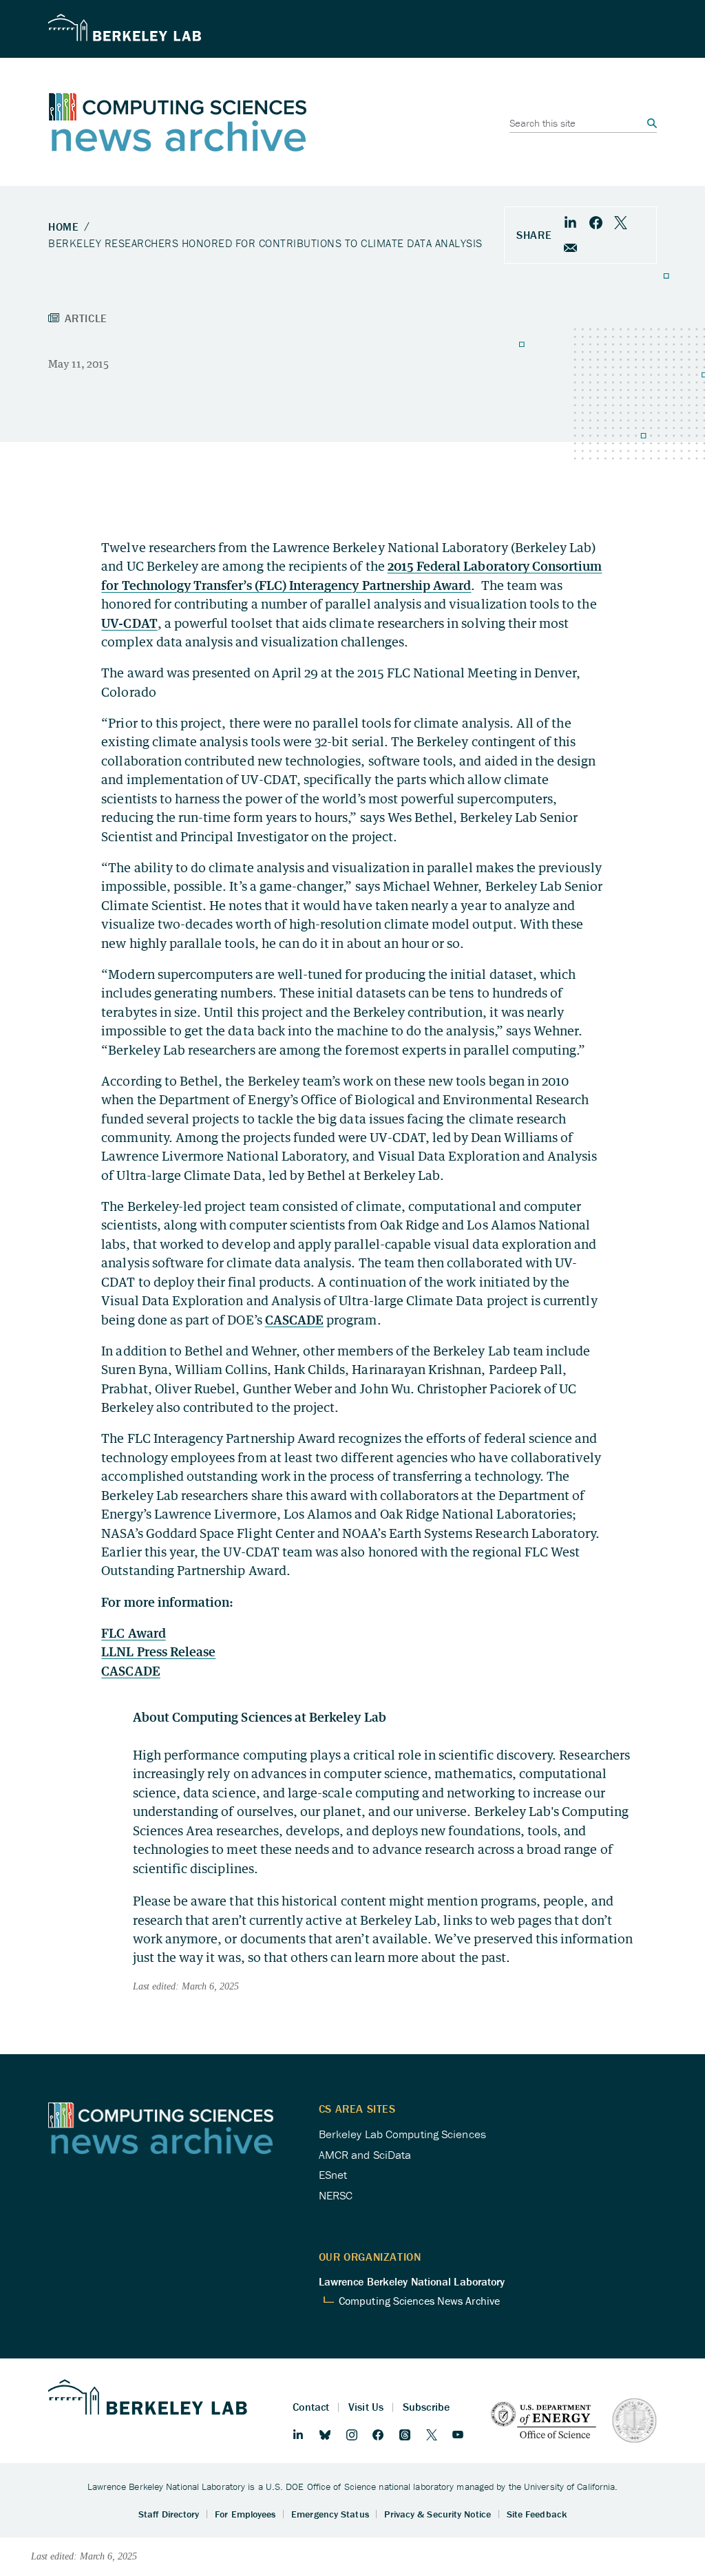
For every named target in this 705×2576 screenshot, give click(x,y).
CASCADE (294, 1320)
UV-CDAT (129, 623)
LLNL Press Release (158, 1651)
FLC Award (133, 1633)
